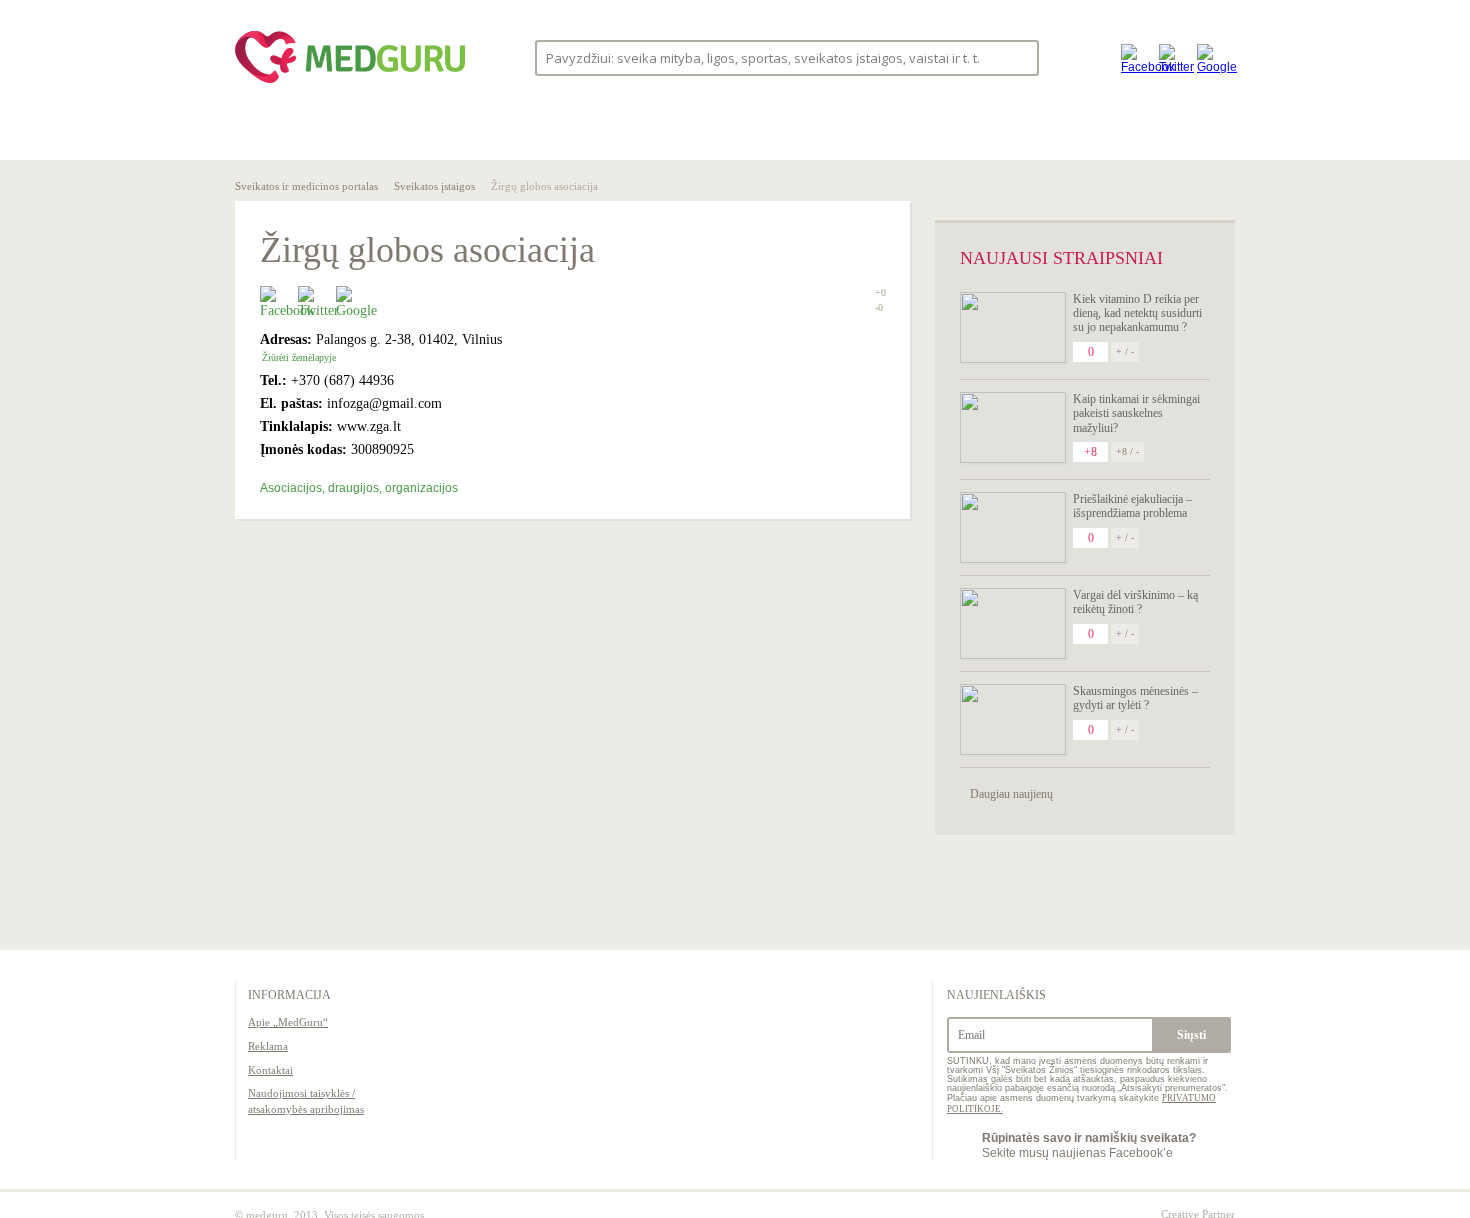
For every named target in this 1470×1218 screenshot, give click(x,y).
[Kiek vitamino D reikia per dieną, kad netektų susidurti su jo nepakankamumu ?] (1013, 327)
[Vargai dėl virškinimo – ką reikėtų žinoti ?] (1013, 623)
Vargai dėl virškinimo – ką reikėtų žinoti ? (1135, 602)
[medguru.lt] (350, 83)
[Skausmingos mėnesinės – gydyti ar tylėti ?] (1013, 719)
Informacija (289, 995)
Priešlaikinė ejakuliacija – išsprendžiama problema (1132, 506)
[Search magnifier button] (1017, 56)
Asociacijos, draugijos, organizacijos (359, 488)
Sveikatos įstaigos (434, 186)
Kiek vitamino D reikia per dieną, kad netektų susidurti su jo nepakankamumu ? (1137, 313)
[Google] (1211, 57)
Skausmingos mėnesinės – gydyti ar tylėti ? (1135, 698)
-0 (879, 308)
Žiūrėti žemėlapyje (299, 357)
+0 (880, 292)
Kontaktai (270, 1070)
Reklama (268, 1046)
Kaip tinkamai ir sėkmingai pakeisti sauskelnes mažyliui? (1136, 413)
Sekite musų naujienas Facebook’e (1089, 1145)
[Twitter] (1173, 57)
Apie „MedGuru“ (288, 1022)
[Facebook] (1135, 57)
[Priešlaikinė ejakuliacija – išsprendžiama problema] (1013, 527)
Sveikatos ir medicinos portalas (306, 186)
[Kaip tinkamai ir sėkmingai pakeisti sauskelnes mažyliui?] (1013, 427)
